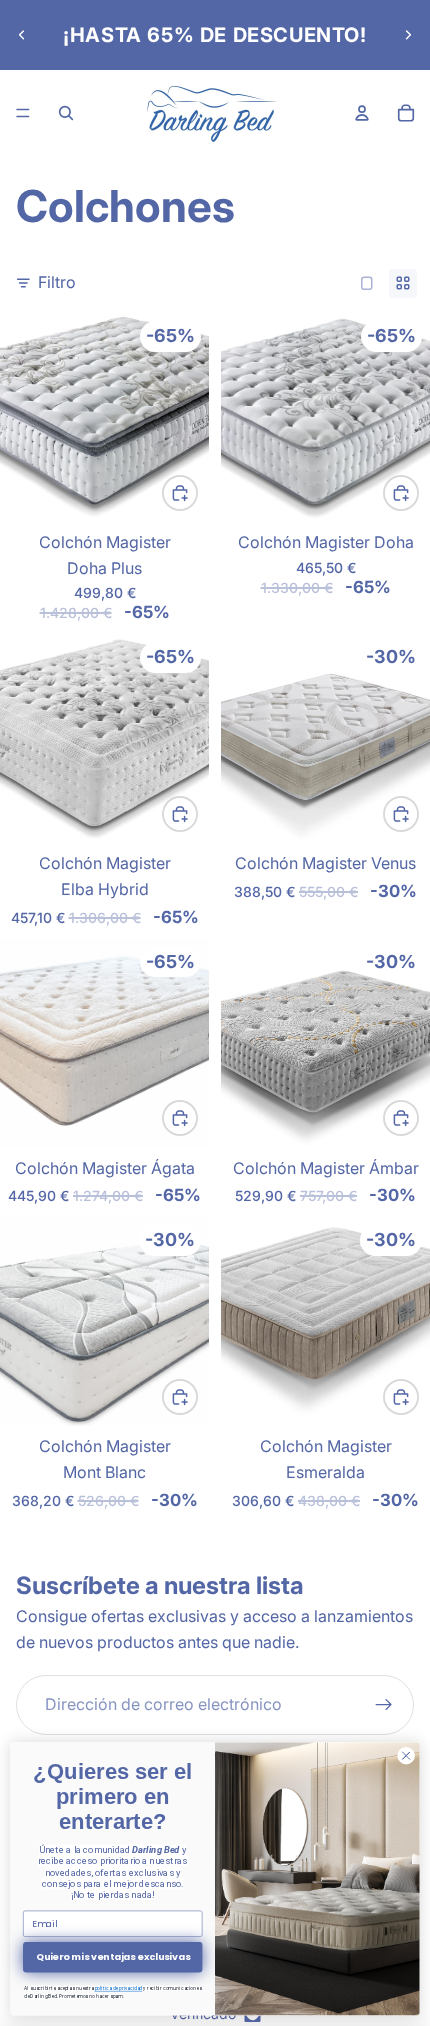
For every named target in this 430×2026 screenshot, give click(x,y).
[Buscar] (66, 113)
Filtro (57, 282)
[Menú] (23, 113)
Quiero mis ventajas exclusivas (113, 1956)
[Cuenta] (362, 113)
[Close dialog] (406, 1756)
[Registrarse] (384, 1705)
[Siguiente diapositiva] (408, 35)
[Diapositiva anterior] (22, 35)
